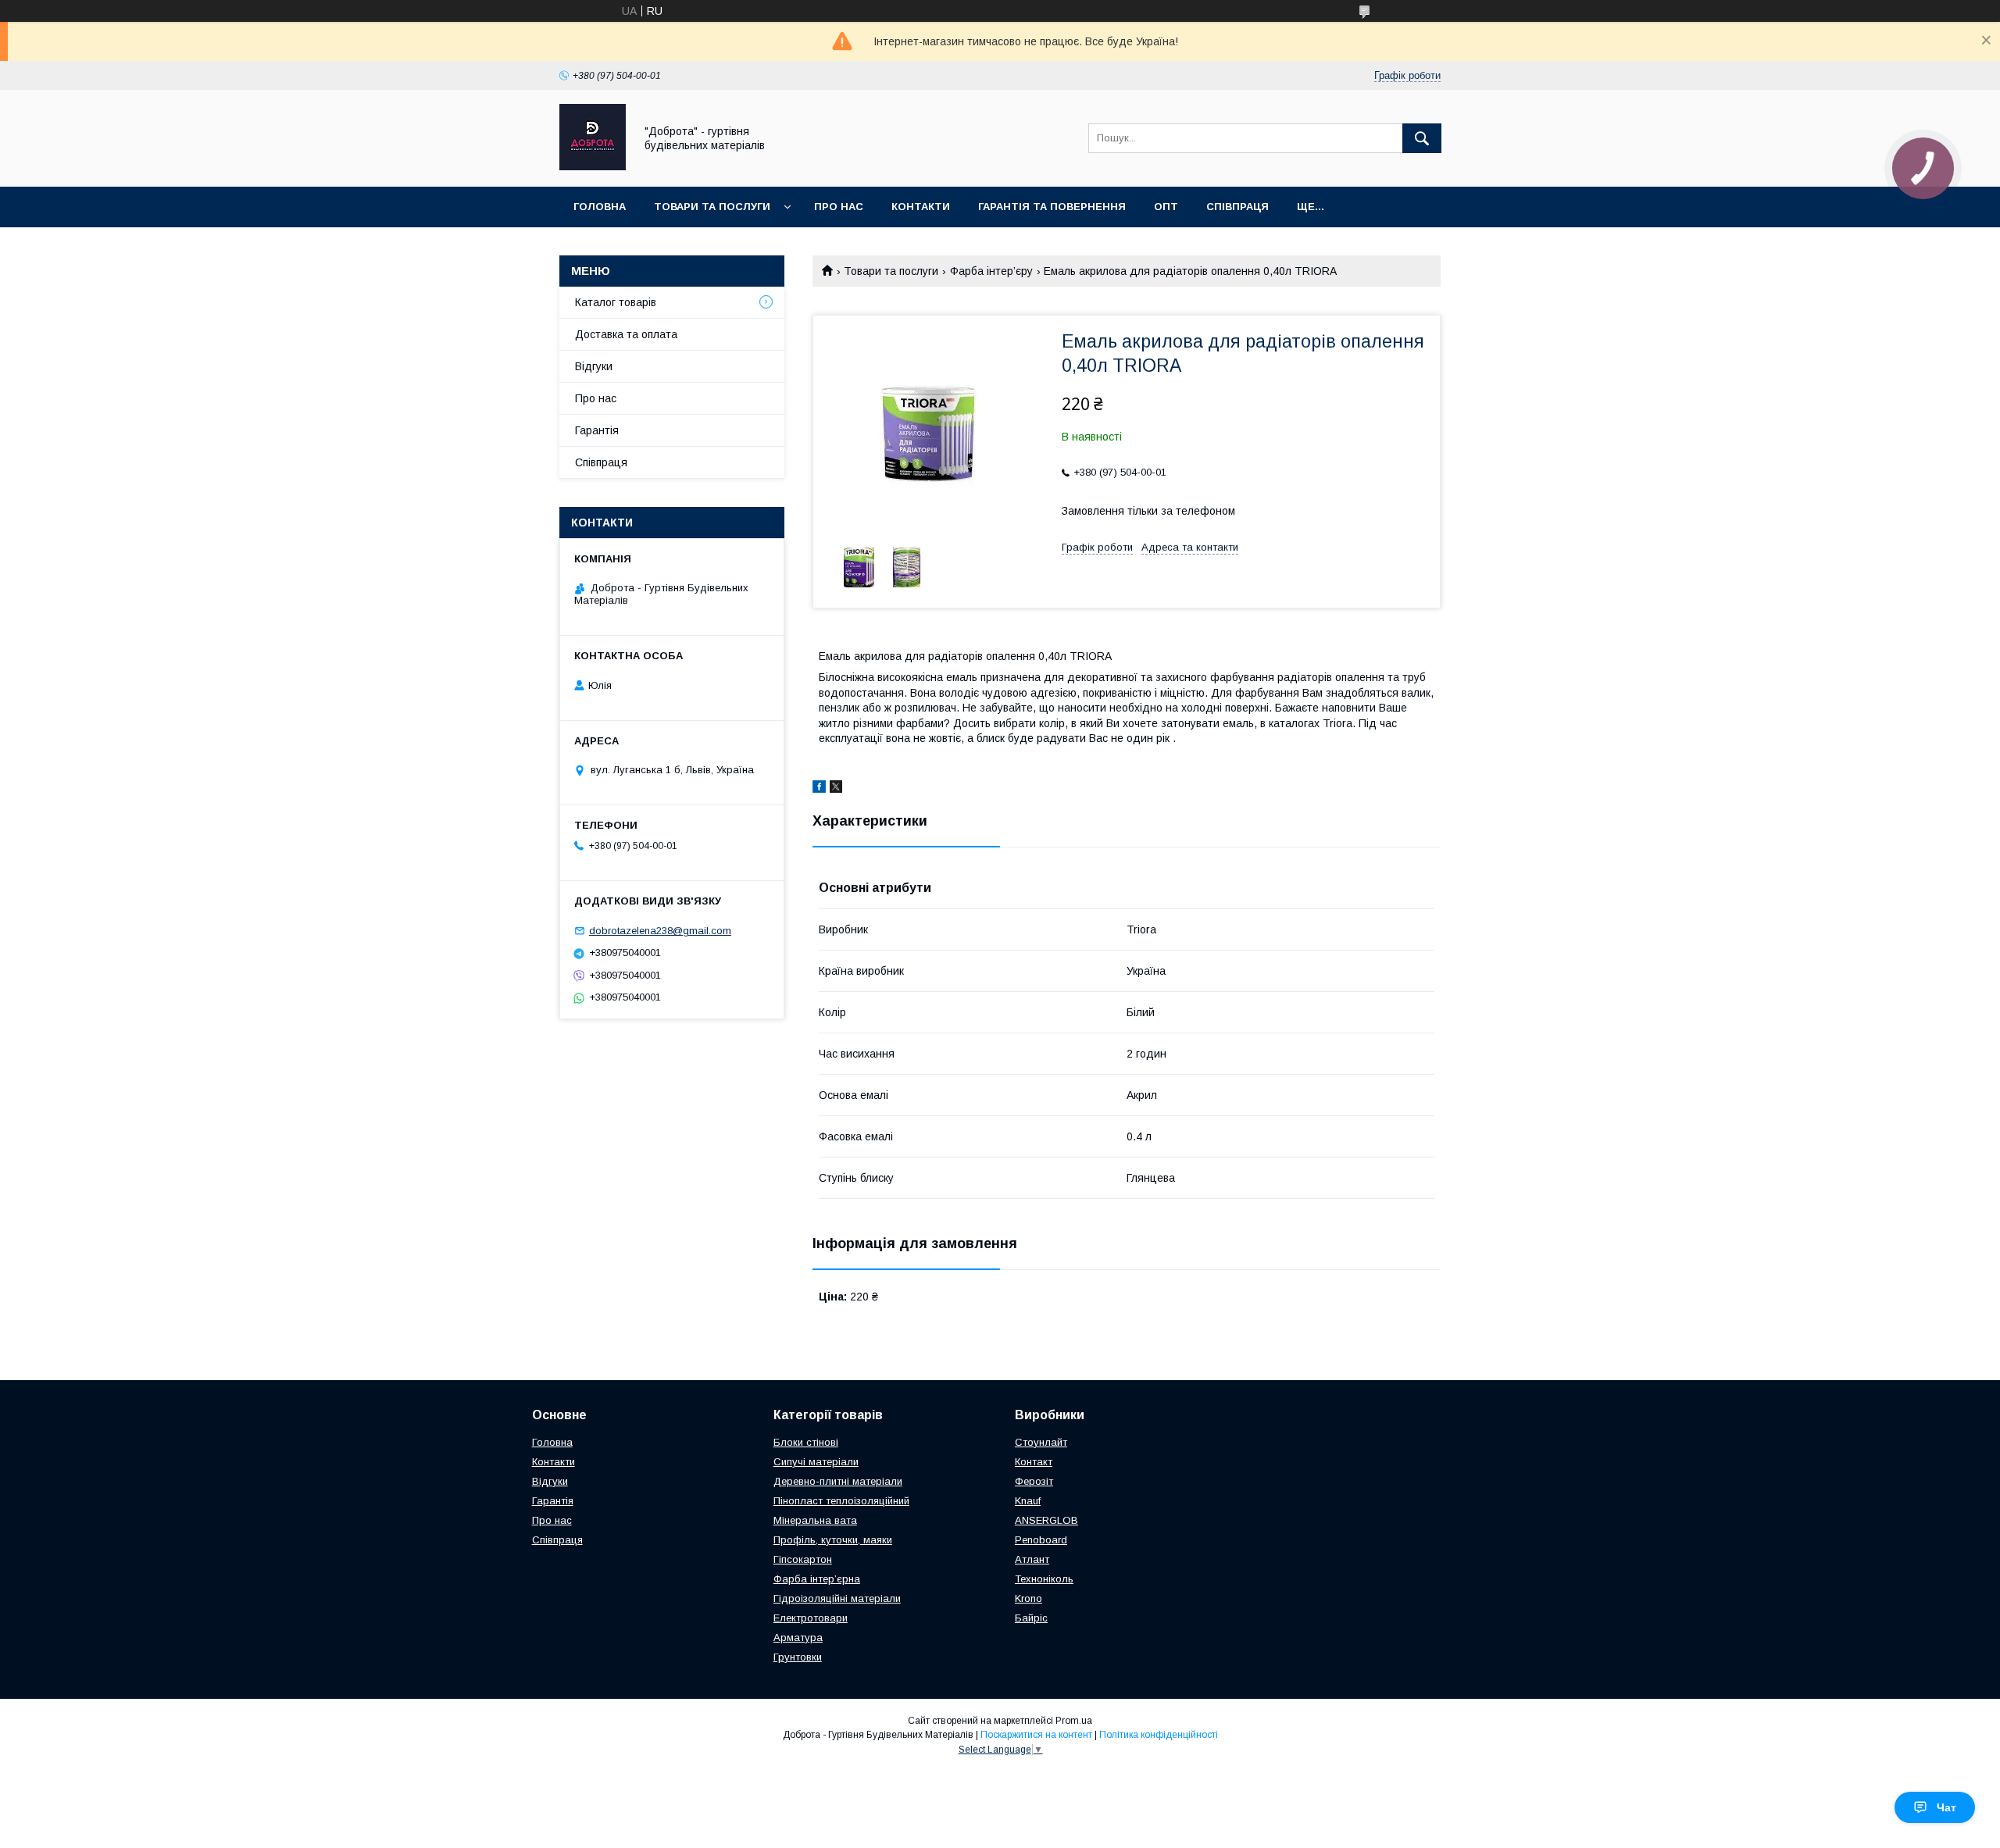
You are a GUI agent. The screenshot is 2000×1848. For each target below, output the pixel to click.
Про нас (839, 207)
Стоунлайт (1041, 1442)
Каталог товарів (616, 302)
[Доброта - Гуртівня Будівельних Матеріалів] (593, 166)
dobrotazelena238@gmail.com (660, 931)
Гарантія (597, 430)
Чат (1946, 1807)
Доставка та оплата (626, 334)
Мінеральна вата (815, 1520)
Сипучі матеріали (816, 1462)
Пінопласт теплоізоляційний (841, 1501)
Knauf (1028, 1501)
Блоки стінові (806, 1442)
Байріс (1031, 1618)
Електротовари (811, 1618)
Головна (600, 207)
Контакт (1034, 1462)
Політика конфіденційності (1159, 1735)
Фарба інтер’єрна (817, 1579)
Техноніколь (1044, 1579)
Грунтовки (798, 1657)
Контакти (921, 207)
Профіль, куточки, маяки (833, 1540)
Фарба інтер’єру (991, 271)
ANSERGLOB (1046, 1520)
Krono (1029, 1598)
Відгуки (594, 366)
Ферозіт (1034, 1481)
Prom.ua (1074, 1721)
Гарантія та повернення (1052, 207)
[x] (836, 789)
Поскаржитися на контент (1036, 1735)
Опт (1166, 207)
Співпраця (1237, 207)
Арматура (798, 1638)
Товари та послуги (712, 207)
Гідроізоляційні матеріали (837, 1598)
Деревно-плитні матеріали (838, 1481)
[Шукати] (1422, 138)
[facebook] (819, 789)
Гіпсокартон (803, 1559)
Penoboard (1041, 1540)
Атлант (1032, 1559)
